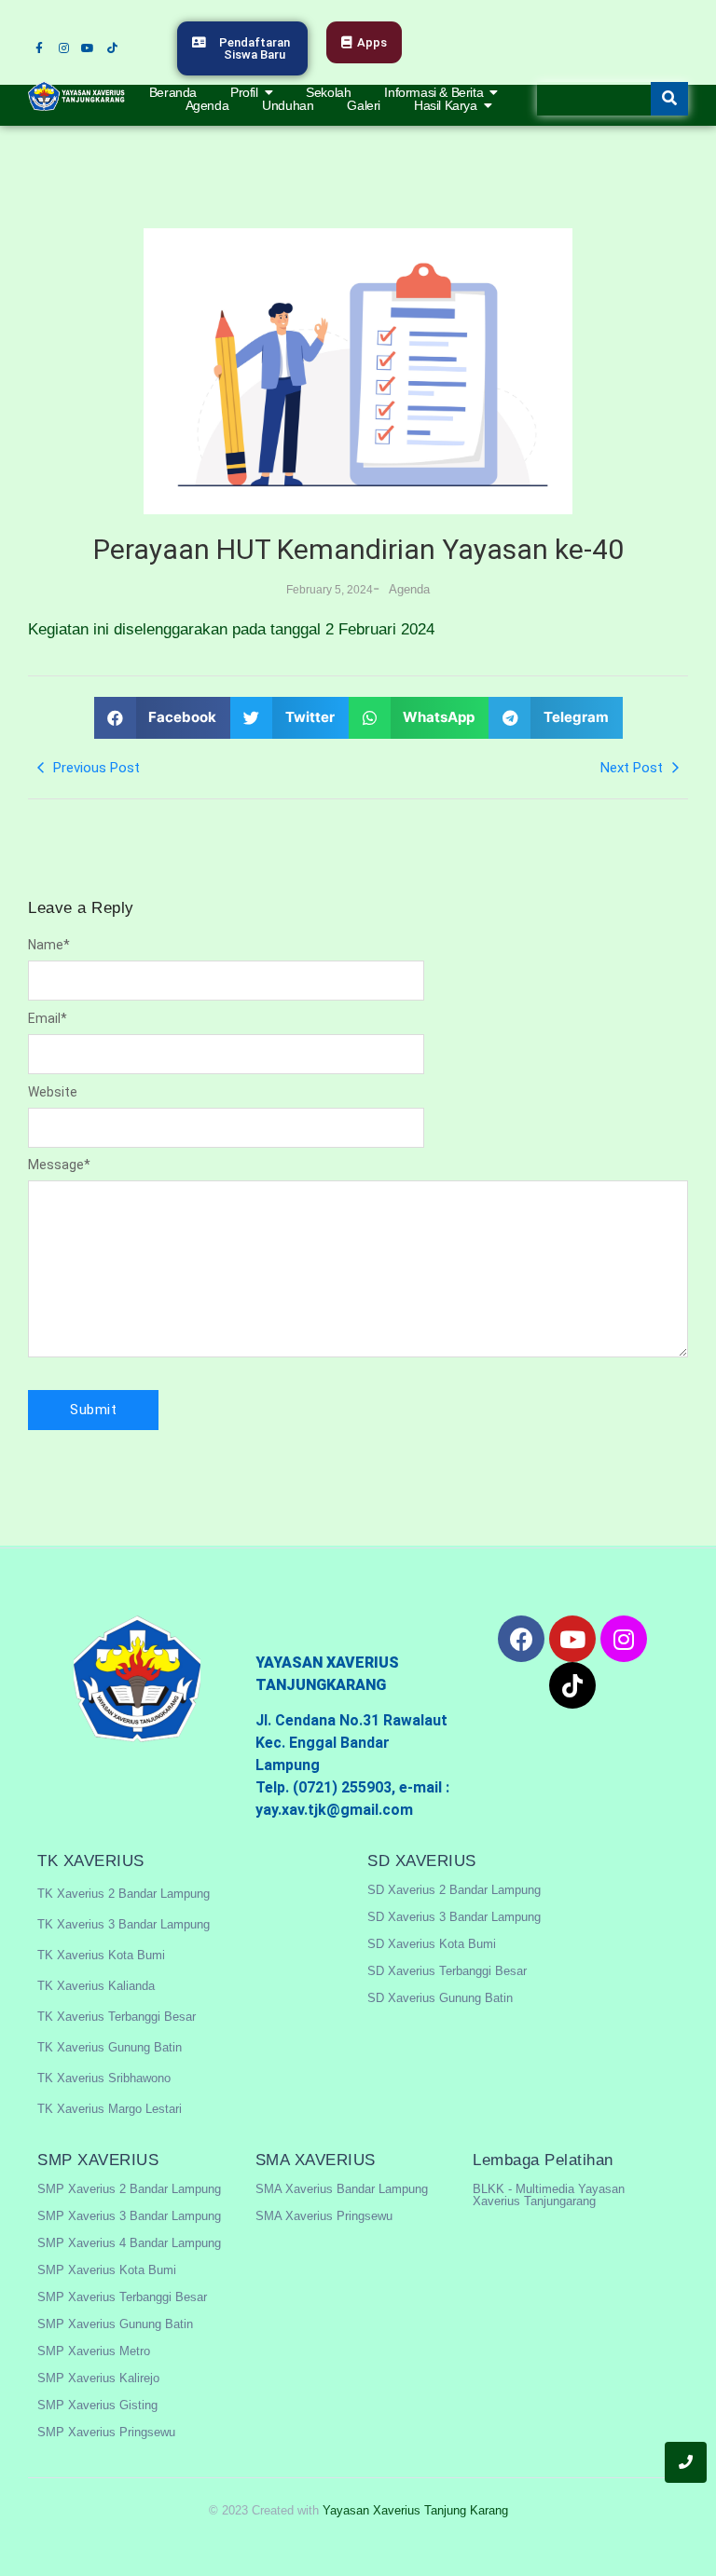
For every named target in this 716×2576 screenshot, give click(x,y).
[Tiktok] (112, 48)
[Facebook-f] (39, 48)
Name (49, 945)
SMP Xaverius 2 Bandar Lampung (129, 2189)
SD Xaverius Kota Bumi (432, 1944)
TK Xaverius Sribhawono (104, 2078)
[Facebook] (521, 1639)
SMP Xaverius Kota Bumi (107, 2270)
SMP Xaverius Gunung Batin (115, 2324)
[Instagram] (63, 48)
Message (59, 1165)
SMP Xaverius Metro (94, 2351)
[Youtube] (88, 48)
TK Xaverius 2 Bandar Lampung (124, 1894)
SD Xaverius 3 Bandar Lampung (454, 1917)
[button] (163, 718)
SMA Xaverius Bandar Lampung (342, 2189)
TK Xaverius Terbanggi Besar (117, 2017)
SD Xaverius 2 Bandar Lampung (454, 1890)
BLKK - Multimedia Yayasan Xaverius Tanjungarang (549, 2195)
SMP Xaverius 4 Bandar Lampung (129, 2243)
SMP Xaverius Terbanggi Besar (122, 2297)
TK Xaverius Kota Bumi (101, 1955)
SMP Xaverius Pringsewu (106, 2432)
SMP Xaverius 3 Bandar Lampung (129, 2216)
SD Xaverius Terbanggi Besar (447, 1971)
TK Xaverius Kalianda (96, 1986)
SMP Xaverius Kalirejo (98, 2378)
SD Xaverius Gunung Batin (440, 1998)
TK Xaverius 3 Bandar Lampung (124, 1924)
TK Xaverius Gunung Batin (110, 2047)
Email (48, 1018)
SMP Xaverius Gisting (97, 2405)
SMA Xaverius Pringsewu (324, 2216)
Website (53, 1092)
